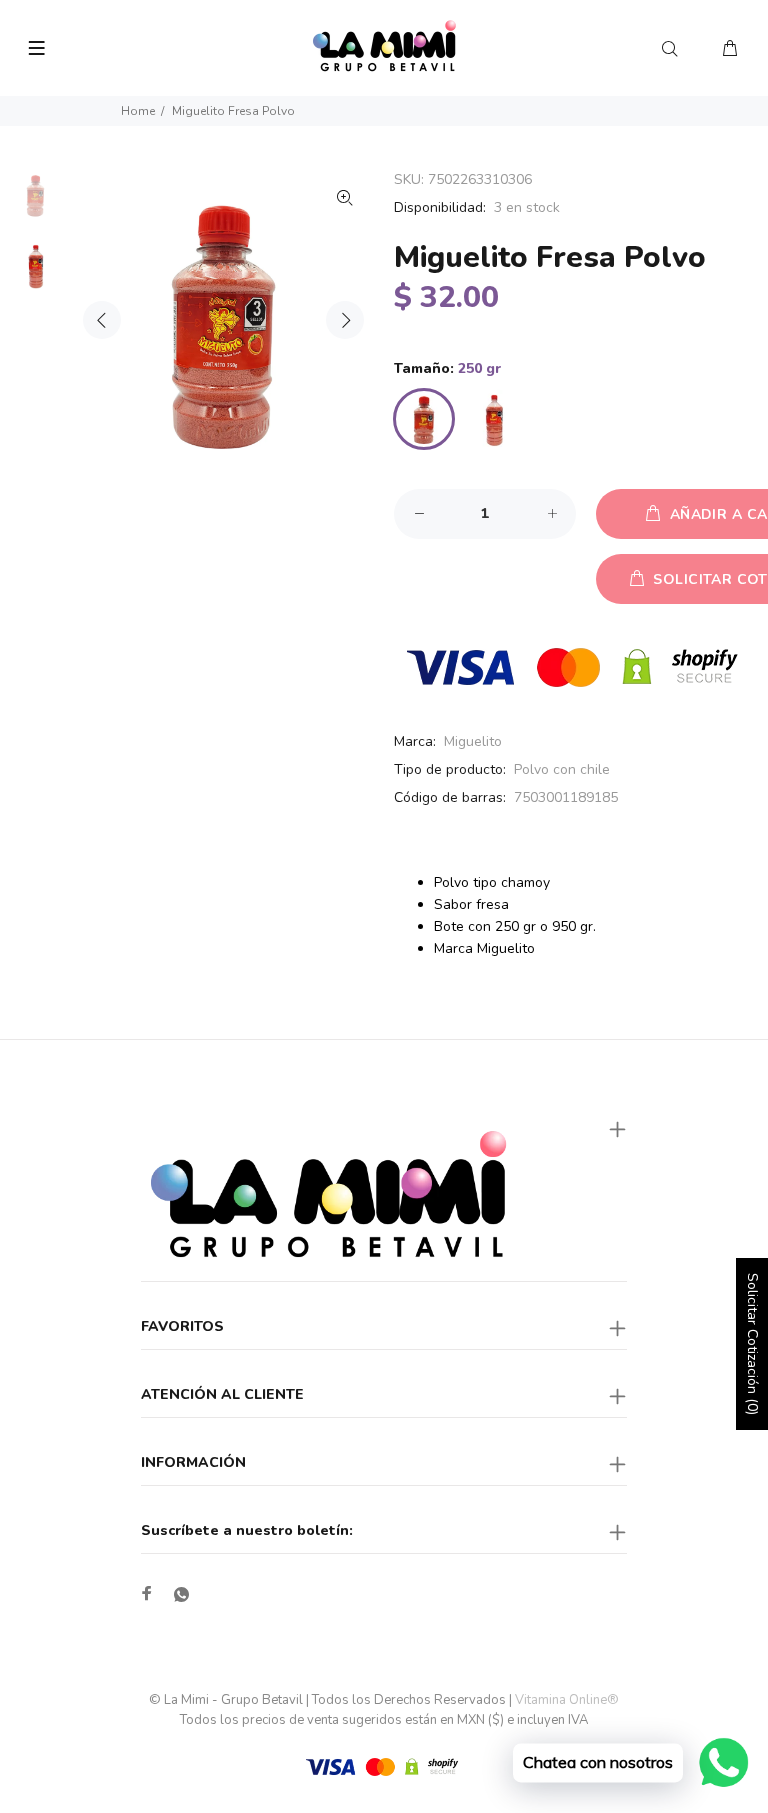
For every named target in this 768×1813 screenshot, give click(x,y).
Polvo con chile (562, 769)
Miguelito (473, 741)
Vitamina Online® (567, 1700)
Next (345, 320)
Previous (102, 320)
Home (138, 111)
